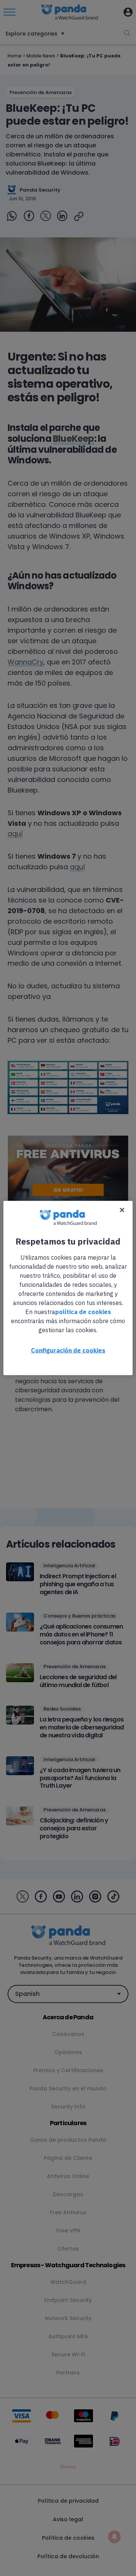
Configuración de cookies (68, 1350)
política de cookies (83, 1312)
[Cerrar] (122, 1210)
